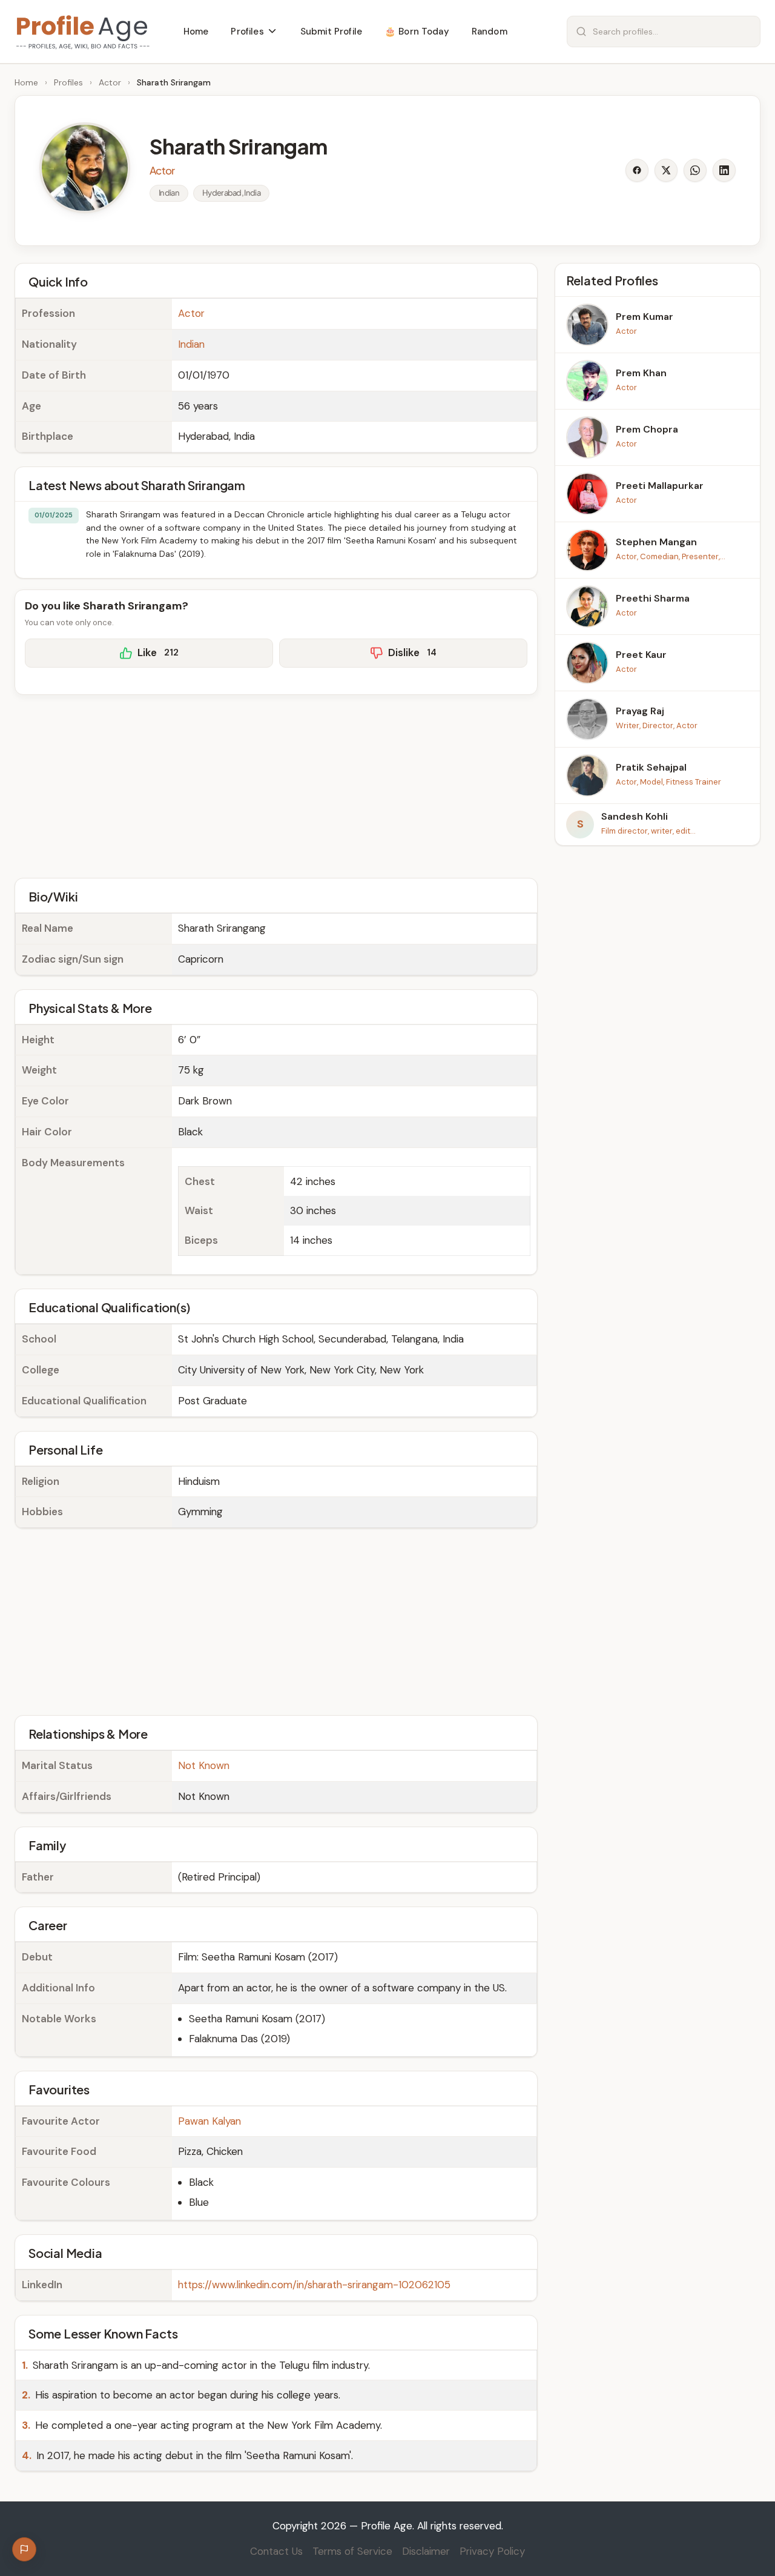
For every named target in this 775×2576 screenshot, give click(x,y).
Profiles (68, 82)
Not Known (204, 1765)
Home (26, 82)
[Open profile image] (85, 168)
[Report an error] (24, 2549)
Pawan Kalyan (209, 2121)
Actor (110, 82)
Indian (191, 344)
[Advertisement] (276, 785)
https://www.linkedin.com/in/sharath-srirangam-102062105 (314, 2285)
